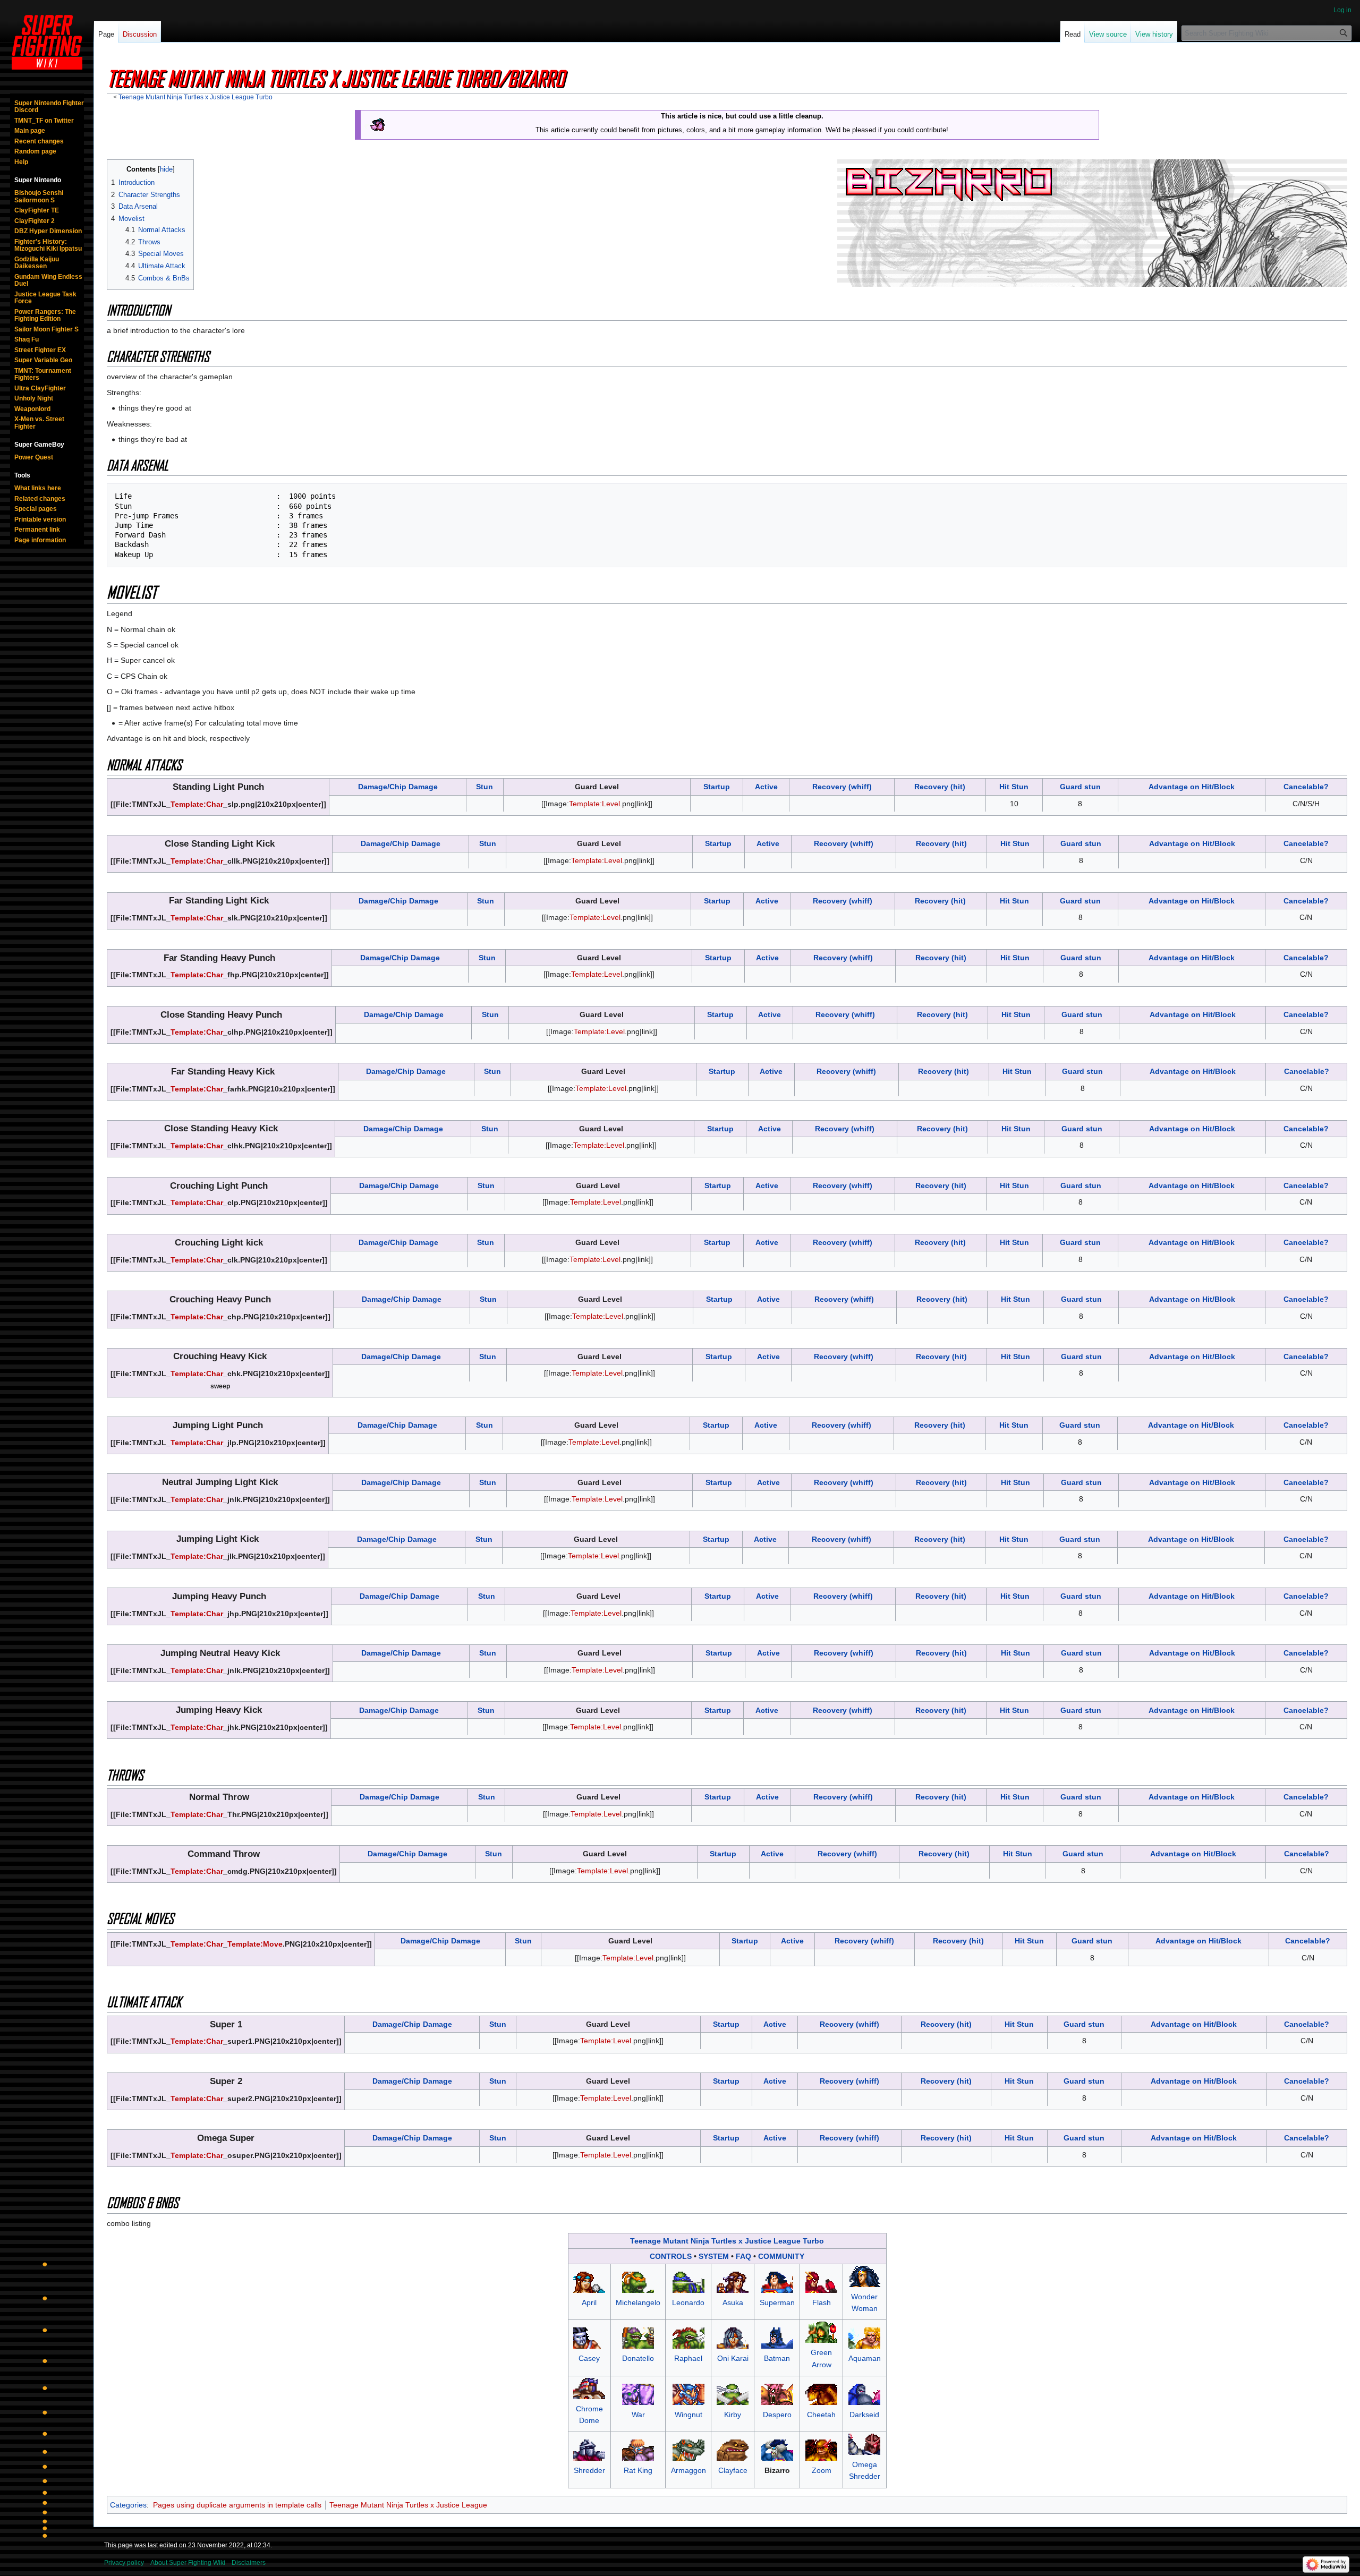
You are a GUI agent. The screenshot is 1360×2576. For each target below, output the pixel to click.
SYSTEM (714, 2256)
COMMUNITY (781, 2256)
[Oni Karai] (733, 2338)
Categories (128, 2505)
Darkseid (864, 2415)
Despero (777, 2415)
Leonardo (688, 2302)
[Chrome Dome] (589, 2387)
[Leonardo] (688, 2282)
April (589, 2302)
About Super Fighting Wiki (188, 2563)
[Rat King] (638, 2450)
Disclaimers (249, 2563)
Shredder (589, 2470)
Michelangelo (638, 2302)
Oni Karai (733, 2358)
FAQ (743, 2256)
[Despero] (777, 2393)
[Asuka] (733, 2282)
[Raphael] (688, 2338)
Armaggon (688, 2470)
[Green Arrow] (821, 2332)
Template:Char (197, 804)
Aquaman (865, 2358)
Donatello (638, 2358)
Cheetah (821, 2415)
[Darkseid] (864, 2393)
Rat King (638, 2470)
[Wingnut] (688, 2393)
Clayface (733, 2470)
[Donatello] (638, 2338)
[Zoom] (821, 2450)
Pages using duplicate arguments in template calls (237, 2505)
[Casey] (589, 2338)
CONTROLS (671, 2256)
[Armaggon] (688, 2450)
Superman (777, 2302)
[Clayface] (733, 2450)
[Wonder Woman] (864, 2276)
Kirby (733, 2415)
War (638, 2415)
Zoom (822, 2470)
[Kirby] (733, 2393)
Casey (589, 2358)
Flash (822, 2302)
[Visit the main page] (47, 42)
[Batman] (777, 2338)
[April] (589, 2282)
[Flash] (821, 2282)
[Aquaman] (864, 2338)
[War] (638, 2393)
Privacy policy (124, 2563)
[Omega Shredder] (864, 2444)
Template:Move (255, 1944)
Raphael (688, 2358)
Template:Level (594, 804)
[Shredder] (589, 2450)
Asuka (733, 2302)
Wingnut (688, 2415)
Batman (777, 2358)
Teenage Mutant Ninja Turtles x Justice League (408, 2505)
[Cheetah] (821, 2393)
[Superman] (777, 2282)
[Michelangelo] (638, 2282)
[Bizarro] (777, 2450)
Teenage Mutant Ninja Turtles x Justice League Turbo (195, 97)
